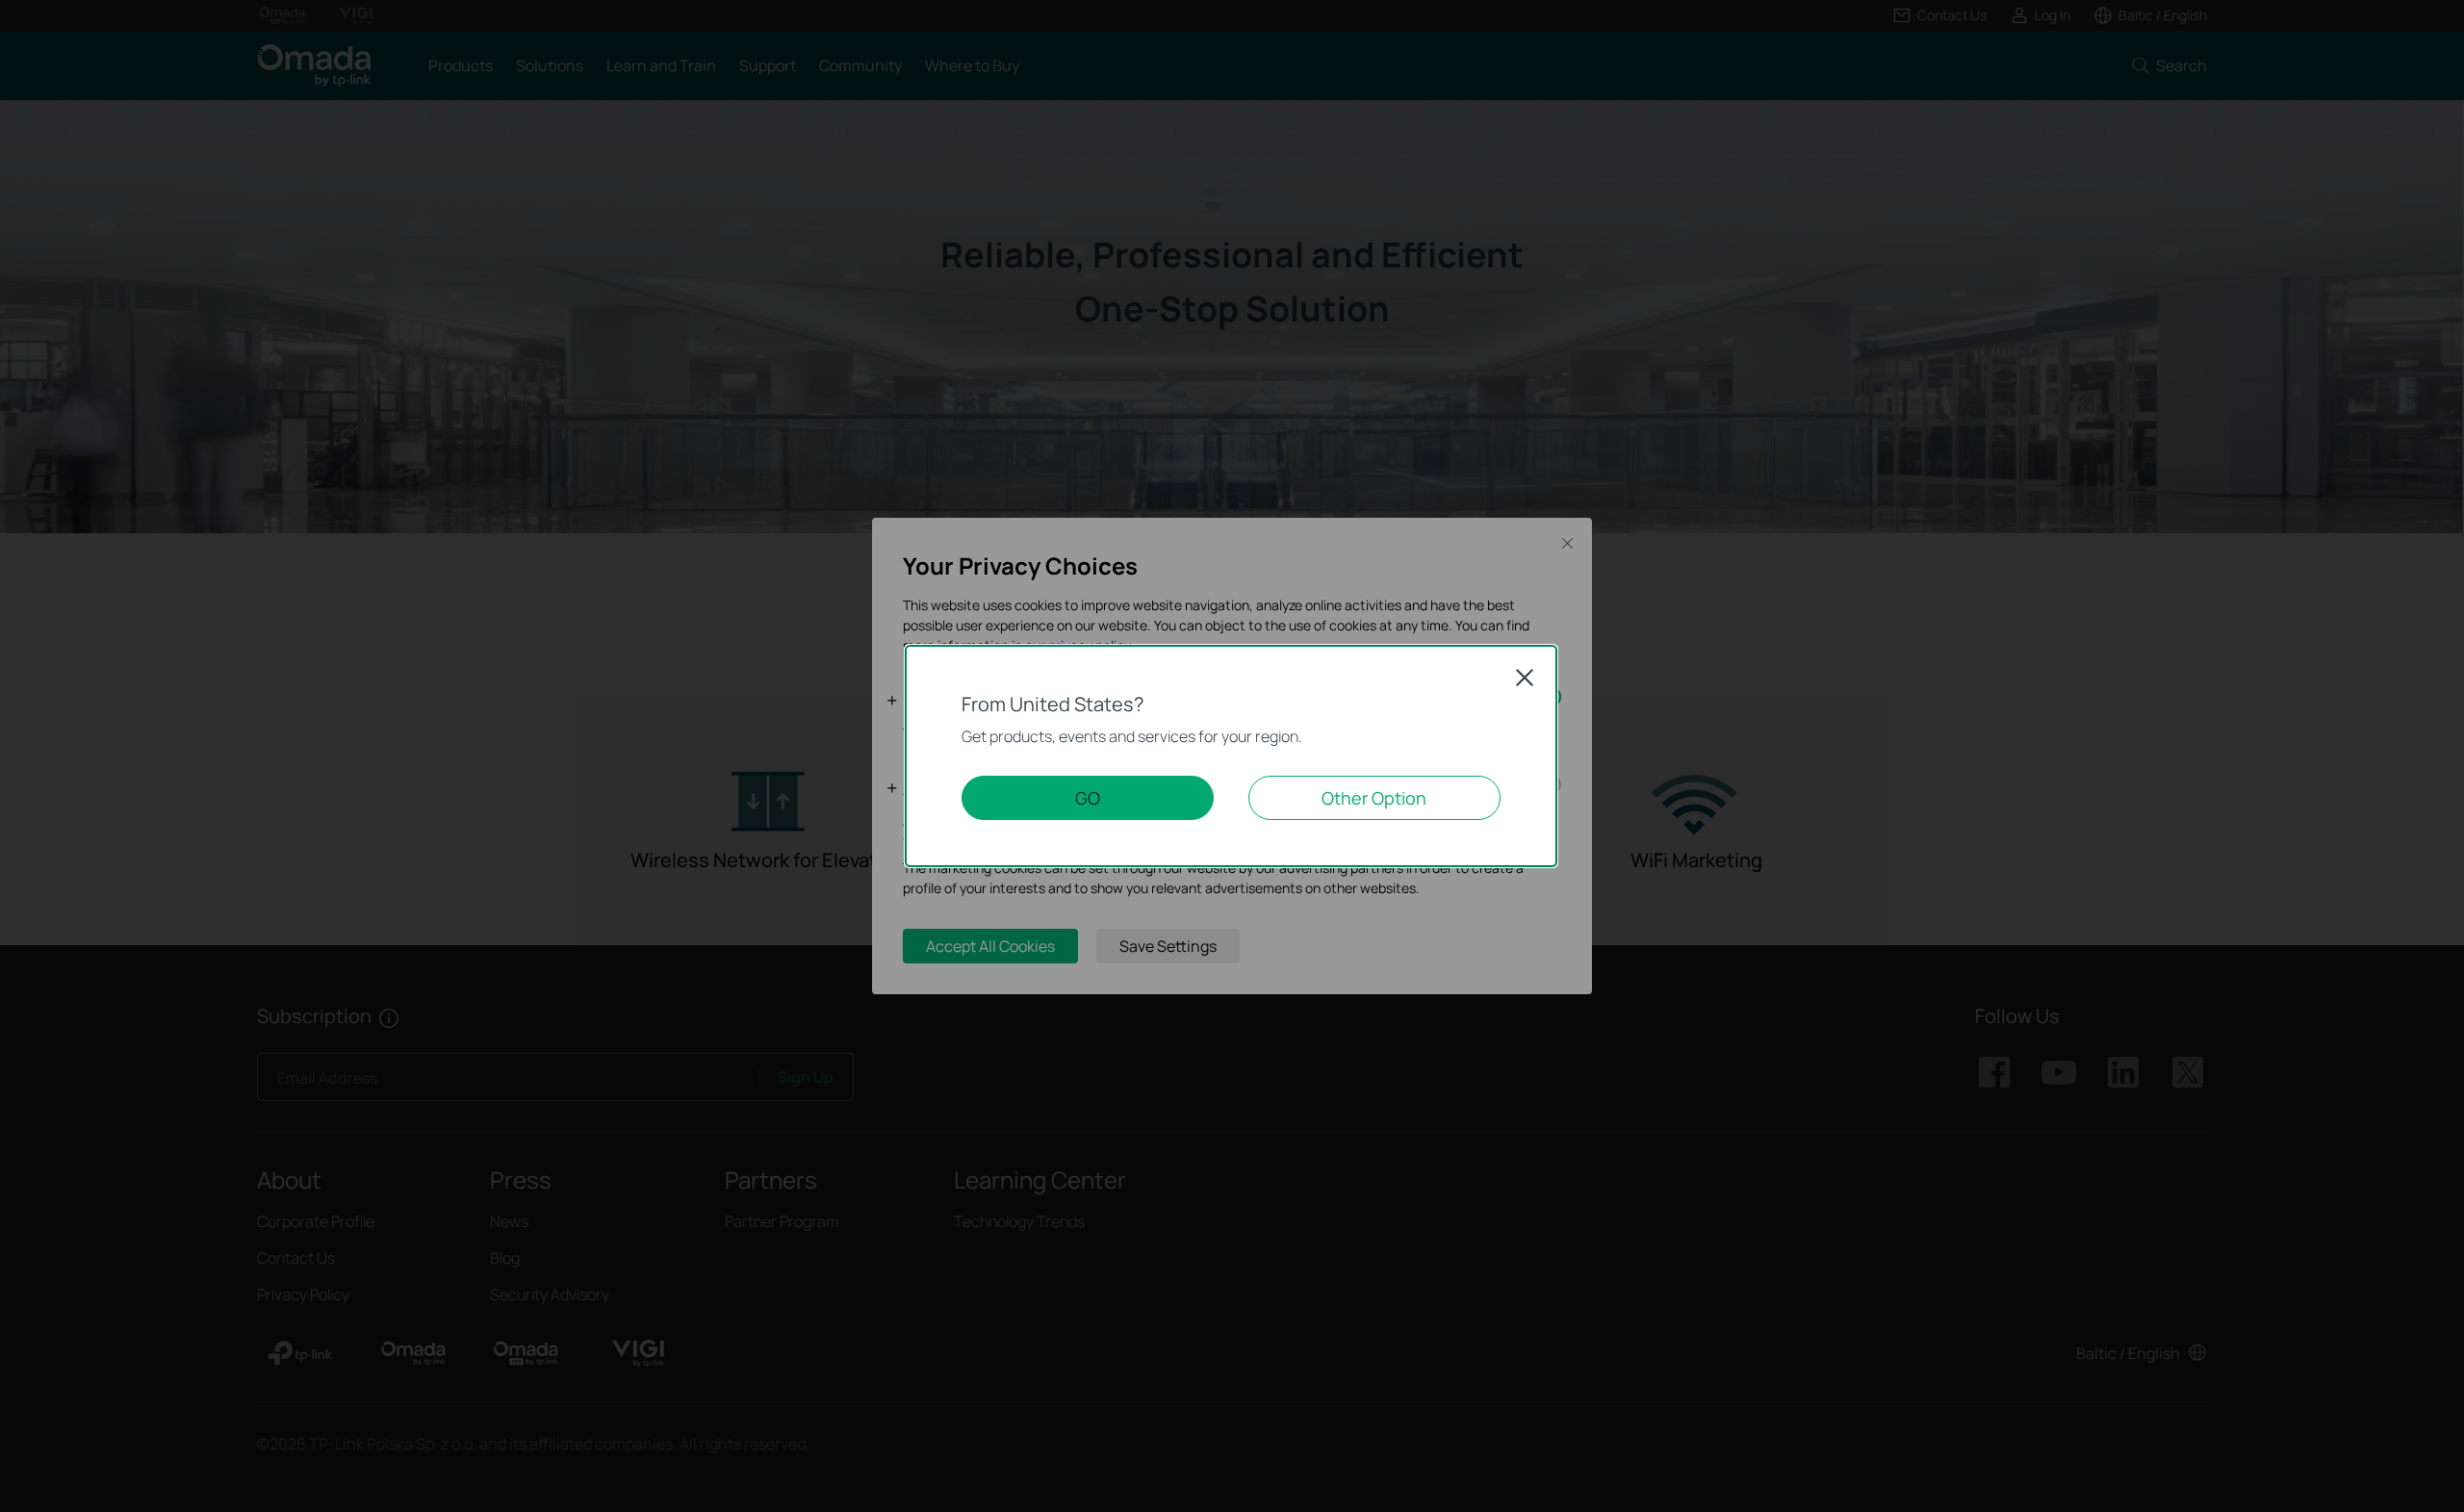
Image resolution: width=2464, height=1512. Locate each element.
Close (1525, 678)
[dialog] (1232, 756)
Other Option (1374, 798)
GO (1088, 798)
